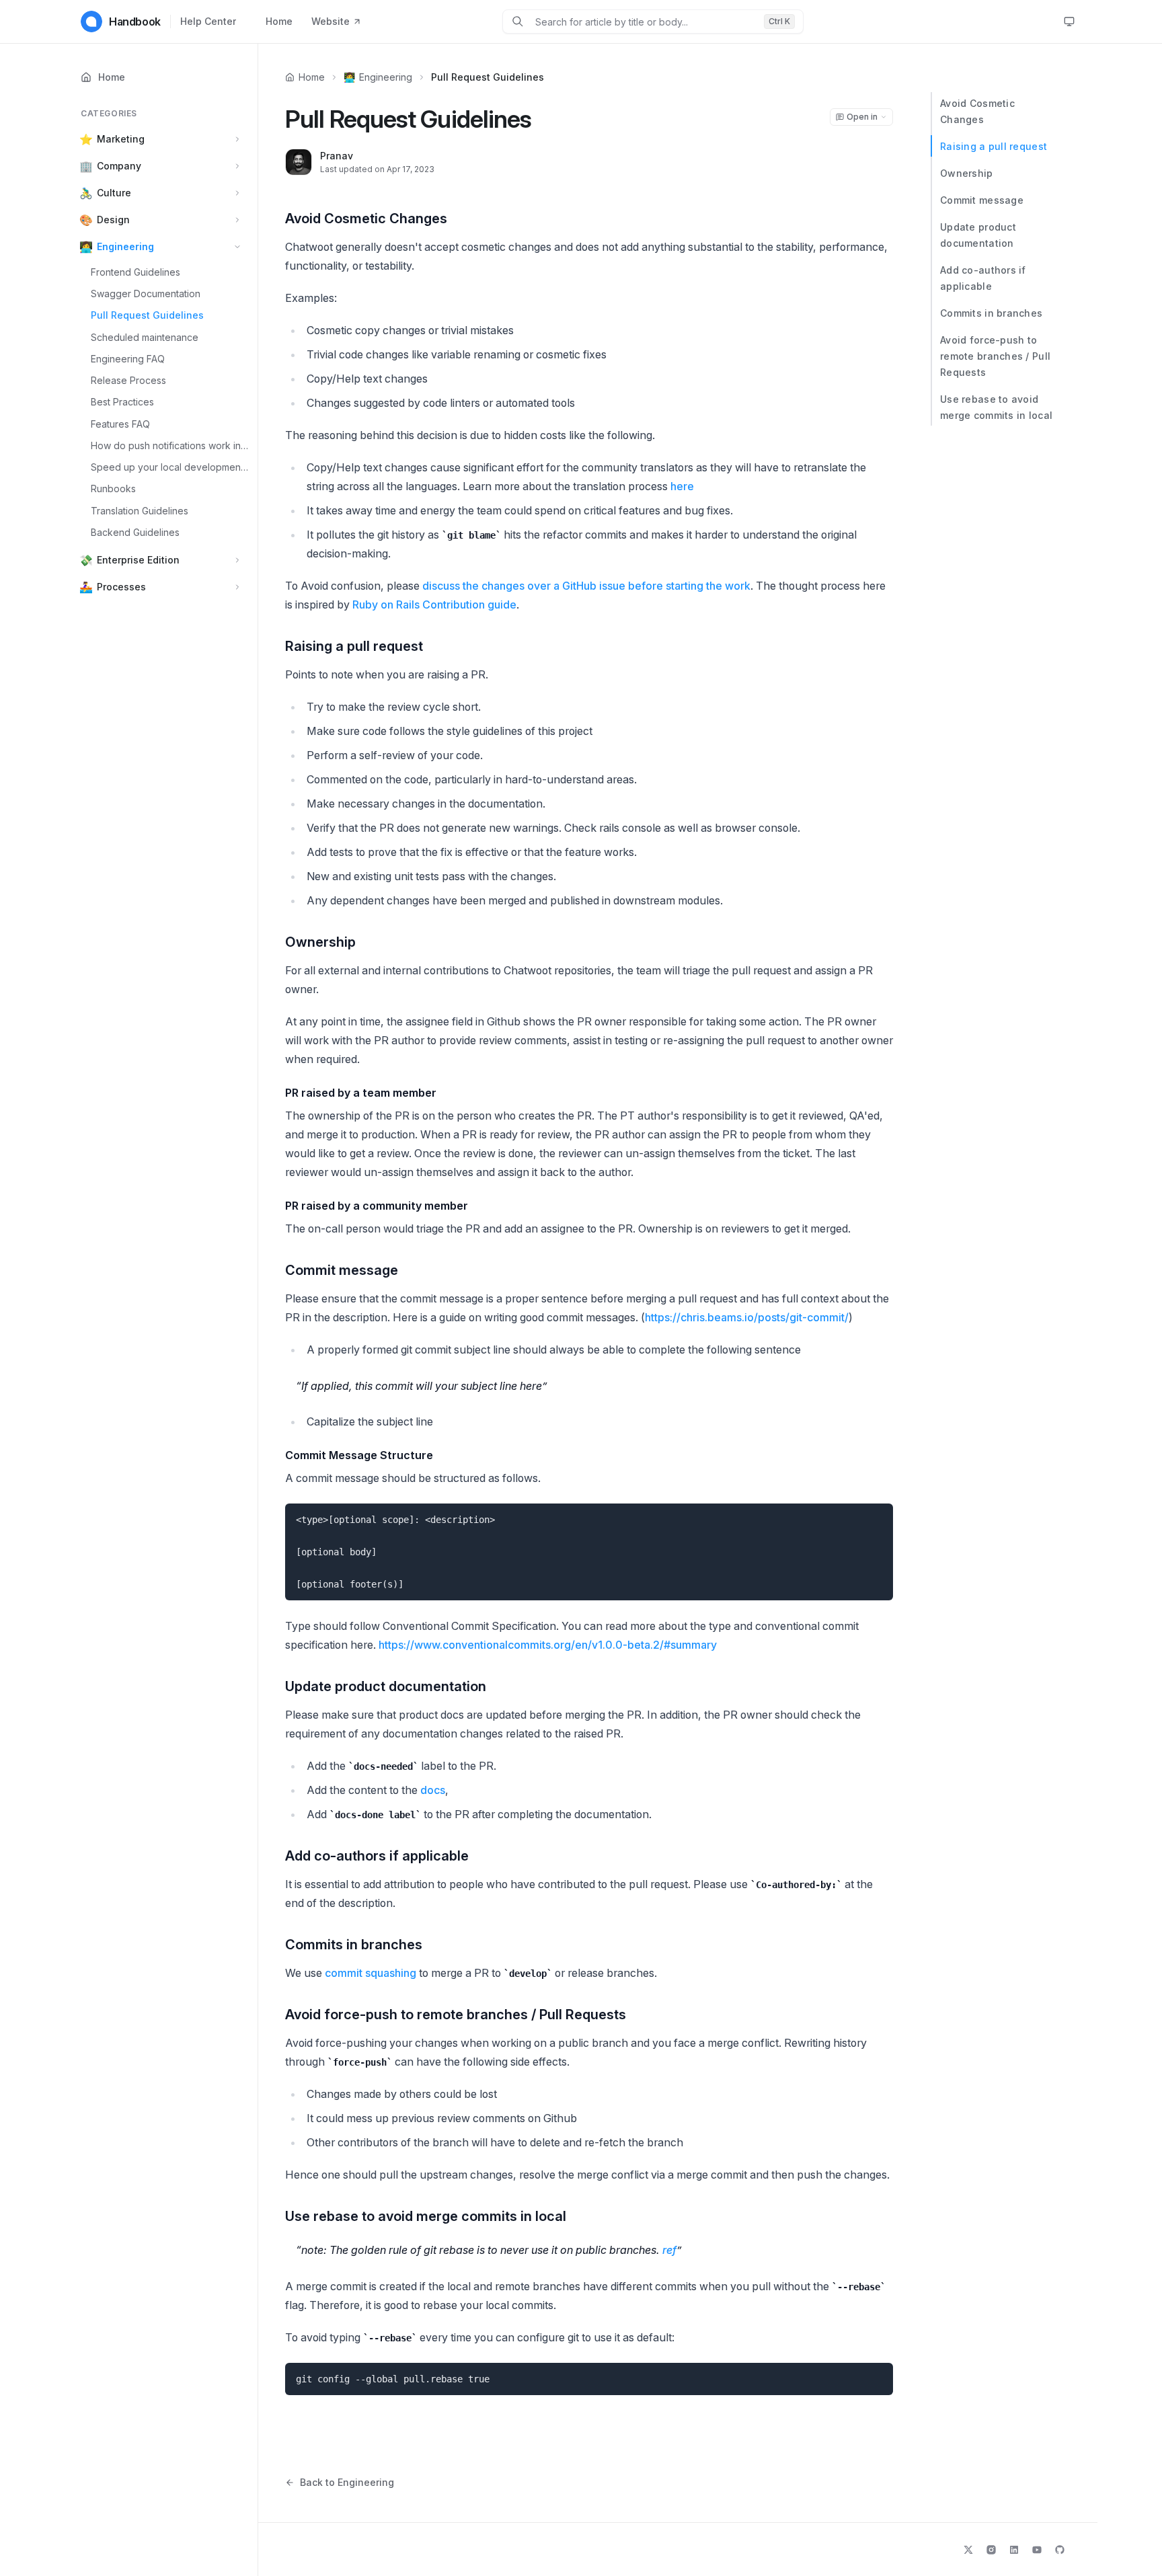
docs (433, 1790)
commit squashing (371, 1973)
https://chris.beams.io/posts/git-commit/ (747, 1317)
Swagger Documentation (146, 294)
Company (119, 166)
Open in (862, 117)
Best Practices (122, 402)
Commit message (982, 200)
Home (279, 21)
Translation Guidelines (140, 511)
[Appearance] (1069, 22)
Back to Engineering (347, 2482)
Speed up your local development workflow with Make (170, 467)
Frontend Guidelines (135, 272)
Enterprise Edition (138, 560)
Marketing (121, 139)
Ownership (967, 173)
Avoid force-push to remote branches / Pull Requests (995, 356)
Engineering (125, 246)
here (682, 486)
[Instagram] (991, 2550)
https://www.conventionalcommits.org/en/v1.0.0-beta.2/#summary (548, 1645)
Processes (121, 587)
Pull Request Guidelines (147, 316)
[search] (644, 22)
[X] (968, 2550)
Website (331, 21)
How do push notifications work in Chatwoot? (170, 445)
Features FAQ (120, 424)
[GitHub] (1060, 2550)
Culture (114, 193)
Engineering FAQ (128, 359)
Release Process (128, 380)
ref (669, 2250)
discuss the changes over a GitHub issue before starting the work (586, 586)
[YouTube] (1037, 2550)
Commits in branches (991, 313)
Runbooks (113, 489)
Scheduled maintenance (145, 337)
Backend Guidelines (135, 532)
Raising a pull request (994, 146)
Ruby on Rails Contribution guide (434, 604)
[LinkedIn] (1014, 2550)
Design (113, 220)
